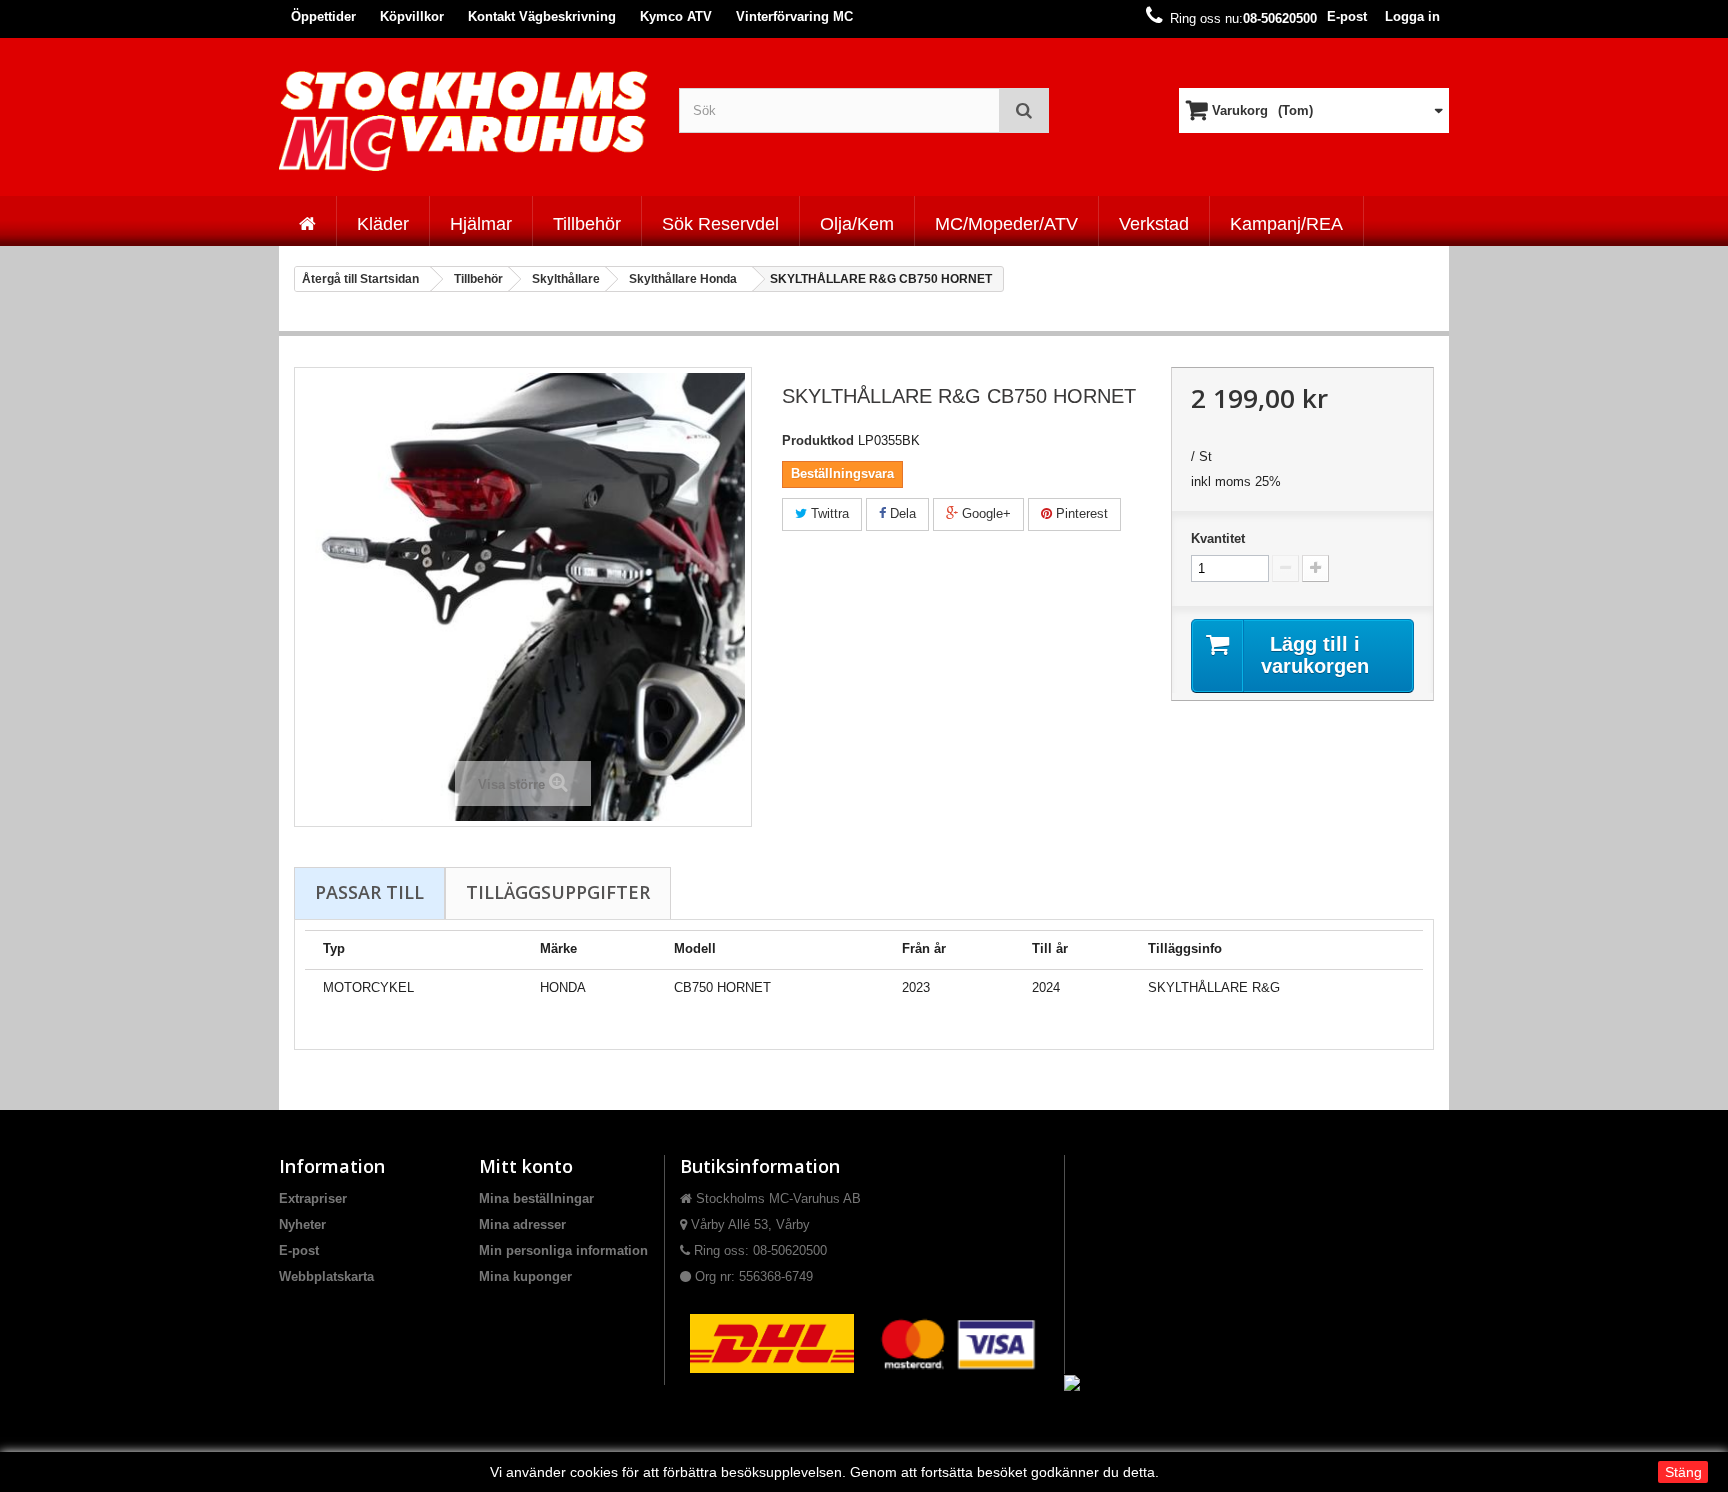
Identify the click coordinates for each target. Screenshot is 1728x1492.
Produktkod (818, 440)
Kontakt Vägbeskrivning (542, 16)
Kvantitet (1218, 538)
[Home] (307, 221)
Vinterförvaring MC (794, 16)
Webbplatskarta (326, 1276)
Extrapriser (313, 1198)
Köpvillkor (412, 16)
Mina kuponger (525, 1276)
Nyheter (302, 1224)
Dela (901, 513)
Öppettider (323, 16)
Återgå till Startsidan (360, 279)
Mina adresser (522, 1224)
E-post (1347, 16)
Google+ (984, 513)
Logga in (1412, 16)
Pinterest (1080, 513)
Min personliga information (563, 1250)
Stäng (1683, 1472)
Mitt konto (526, 1166)
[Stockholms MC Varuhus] (464, 120)
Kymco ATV (676, 16)
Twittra (828, 513)
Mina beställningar (536, 1198)
